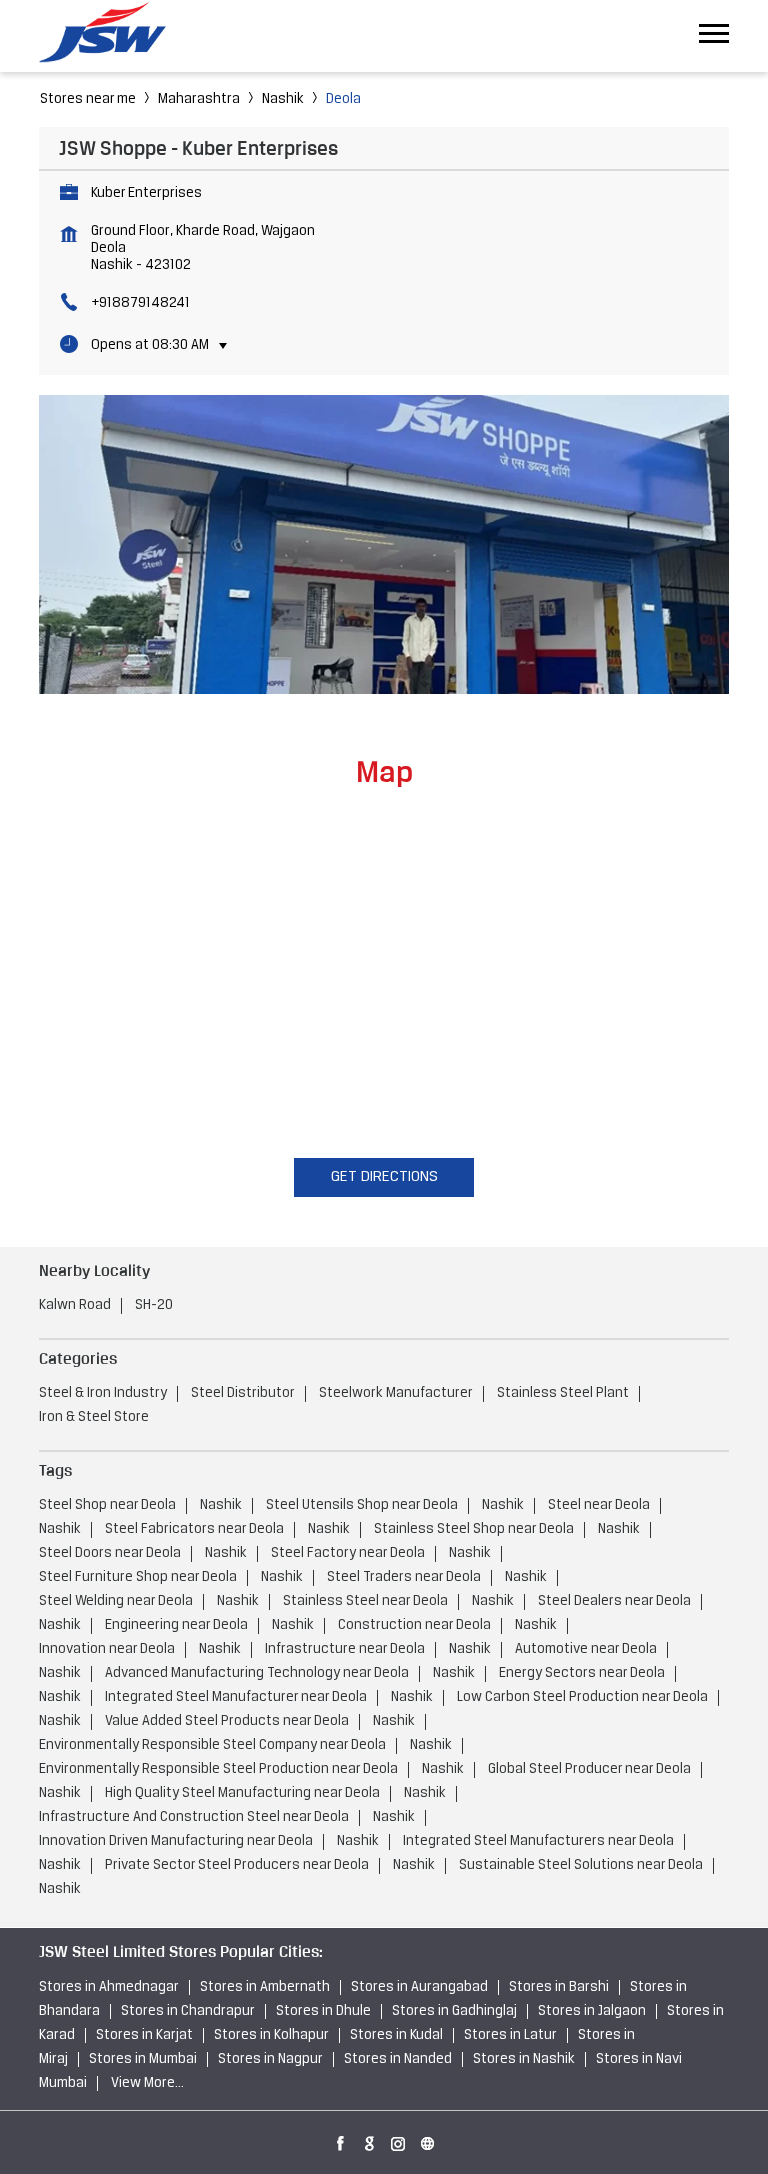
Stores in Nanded (398, 2059)
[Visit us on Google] (370, 2140)
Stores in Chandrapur (188, 2011)
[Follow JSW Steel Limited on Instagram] (399, 2140)
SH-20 (154, 1305)
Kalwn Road (75, 1305)
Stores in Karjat (144, 2035)
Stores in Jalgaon (592, 2011)
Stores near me (88, 99)
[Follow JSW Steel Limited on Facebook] (341, 2140)
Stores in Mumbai (143, 2059)
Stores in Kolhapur (271, 2035)
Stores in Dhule (323, 2011)
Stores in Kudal (396, 2035)
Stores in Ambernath (265, 1987)
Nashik (283, 99)
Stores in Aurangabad (419, 1987)
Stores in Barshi (559, 1987)
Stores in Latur (510, 2035)
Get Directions (384, 1177)
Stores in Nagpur (270, 2059)
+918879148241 (140, 303)
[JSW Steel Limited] (114, 35)
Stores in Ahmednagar (109, 1987)
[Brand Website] (428, 2140)
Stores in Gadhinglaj (454, 2011)
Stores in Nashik (524, 2059)
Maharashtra (199, 99)
